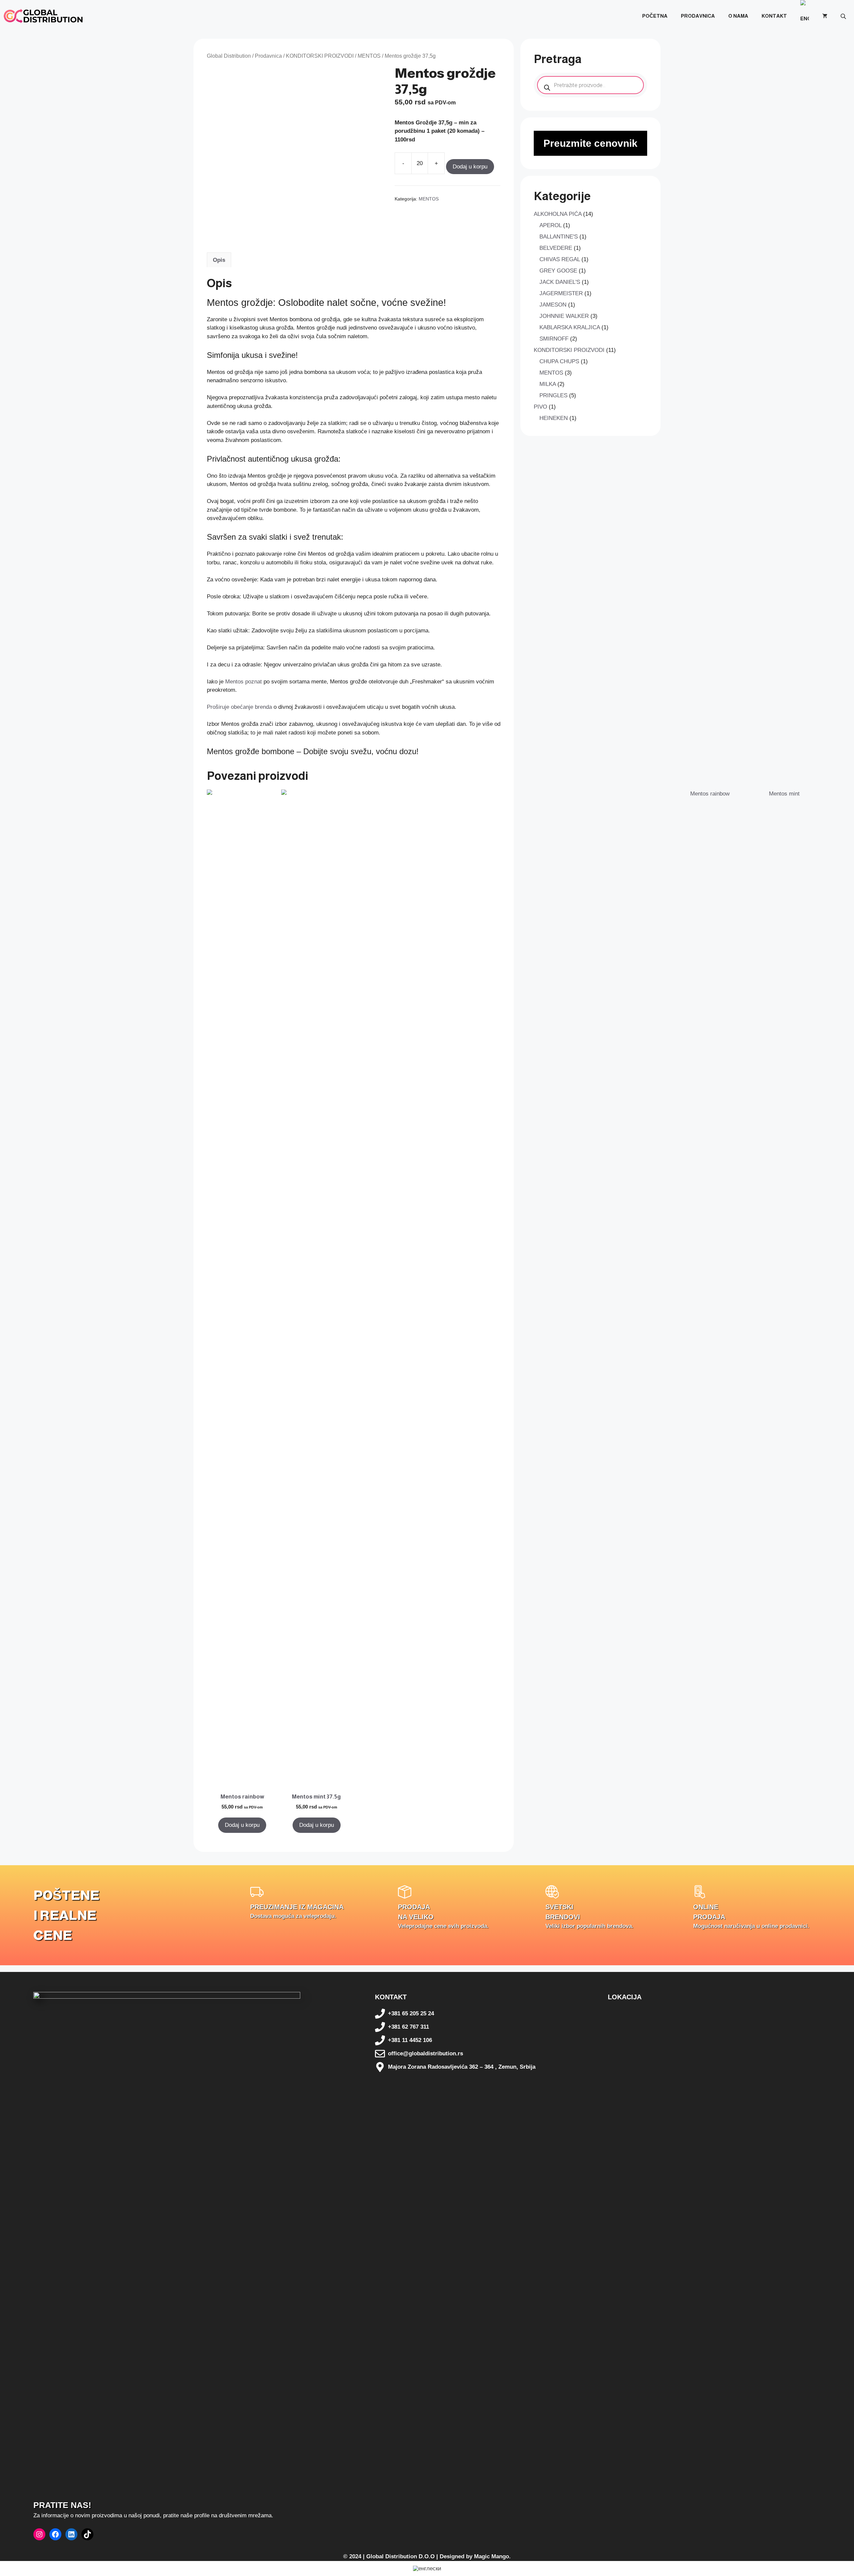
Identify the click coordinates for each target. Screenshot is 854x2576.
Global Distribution (229, 56)
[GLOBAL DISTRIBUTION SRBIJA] (43, 16)
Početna (655, 16)
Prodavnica (698, 16)
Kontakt (774, 16)
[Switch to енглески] (805, 16)
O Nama (738, 16)
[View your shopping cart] (825, 16)
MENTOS (369, 56)
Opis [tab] (219, 260)
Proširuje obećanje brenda (240, 707)
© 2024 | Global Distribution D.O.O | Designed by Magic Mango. (427, 2556)
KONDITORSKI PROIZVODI (320, 56)
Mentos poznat (244, 682)
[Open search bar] (844, 16)
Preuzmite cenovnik (590, 143)
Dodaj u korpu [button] (242, 1825)
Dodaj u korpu (470, 167)
